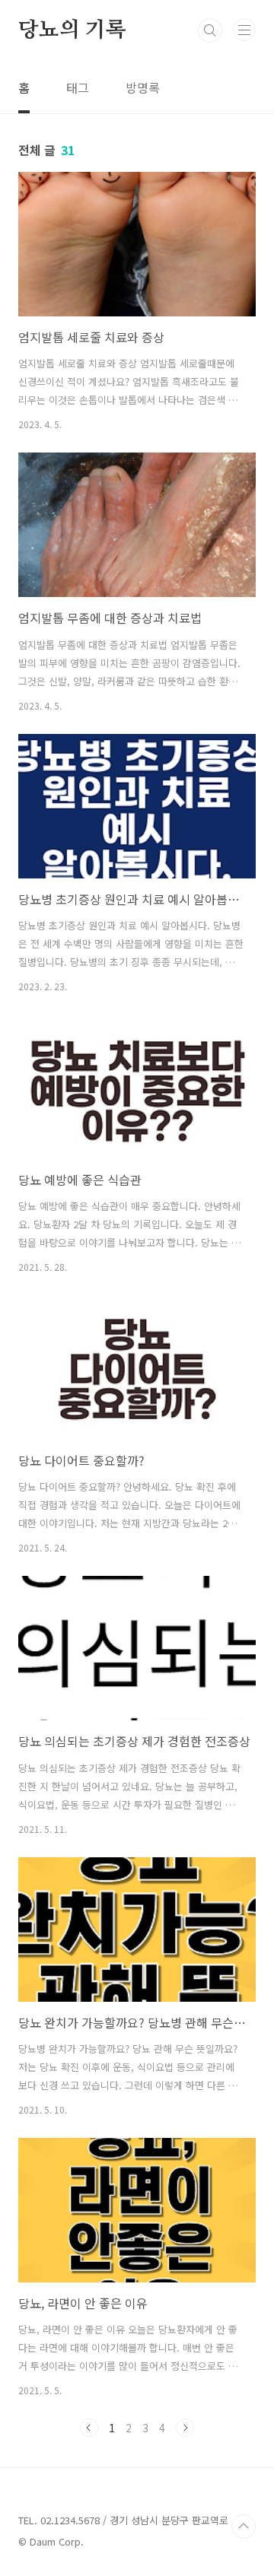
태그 (78, 87)
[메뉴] (244, 30)
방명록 (143, 87)
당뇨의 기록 (72, 30)
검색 (210, 30)
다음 (185, 2428)
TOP (244, 2527)
